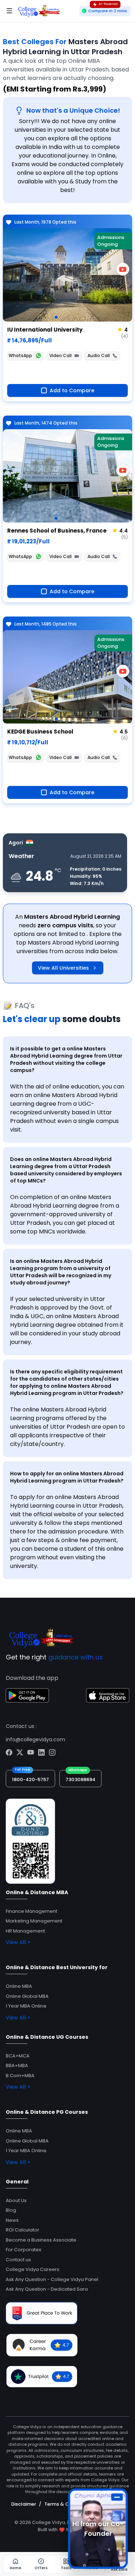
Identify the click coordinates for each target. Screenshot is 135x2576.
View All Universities (63, 968)
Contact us (18, 2260)
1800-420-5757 (30, 1779)
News (12, 2220)
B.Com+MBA (20, 2076)
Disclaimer (24, 2504)
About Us (16, 2200)
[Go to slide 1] (56, 317)
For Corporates (24, 2250)
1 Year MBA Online (26, 2006)
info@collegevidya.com (35, 1739)
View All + (18, 1942)
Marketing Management (34, 1921)
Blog (11, 2210)
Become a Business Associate (41, 2240)
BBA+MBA (17, 2066)
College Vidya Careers (33, 2269)
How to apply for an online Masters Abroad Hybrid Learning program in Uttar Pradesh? (67, 1477)
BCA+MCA (18, 2056)
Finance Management (31, 1911)
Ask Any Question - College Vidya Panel (52, 2279)
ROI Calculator (22, 2230)
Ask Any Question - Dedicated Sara (47, 2289)
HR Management (25, 1931)
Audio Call (99, 355)
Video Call (60, 355)
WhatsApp (20, 355)
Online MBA (19, 1986)
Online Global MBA (27, 1996)
